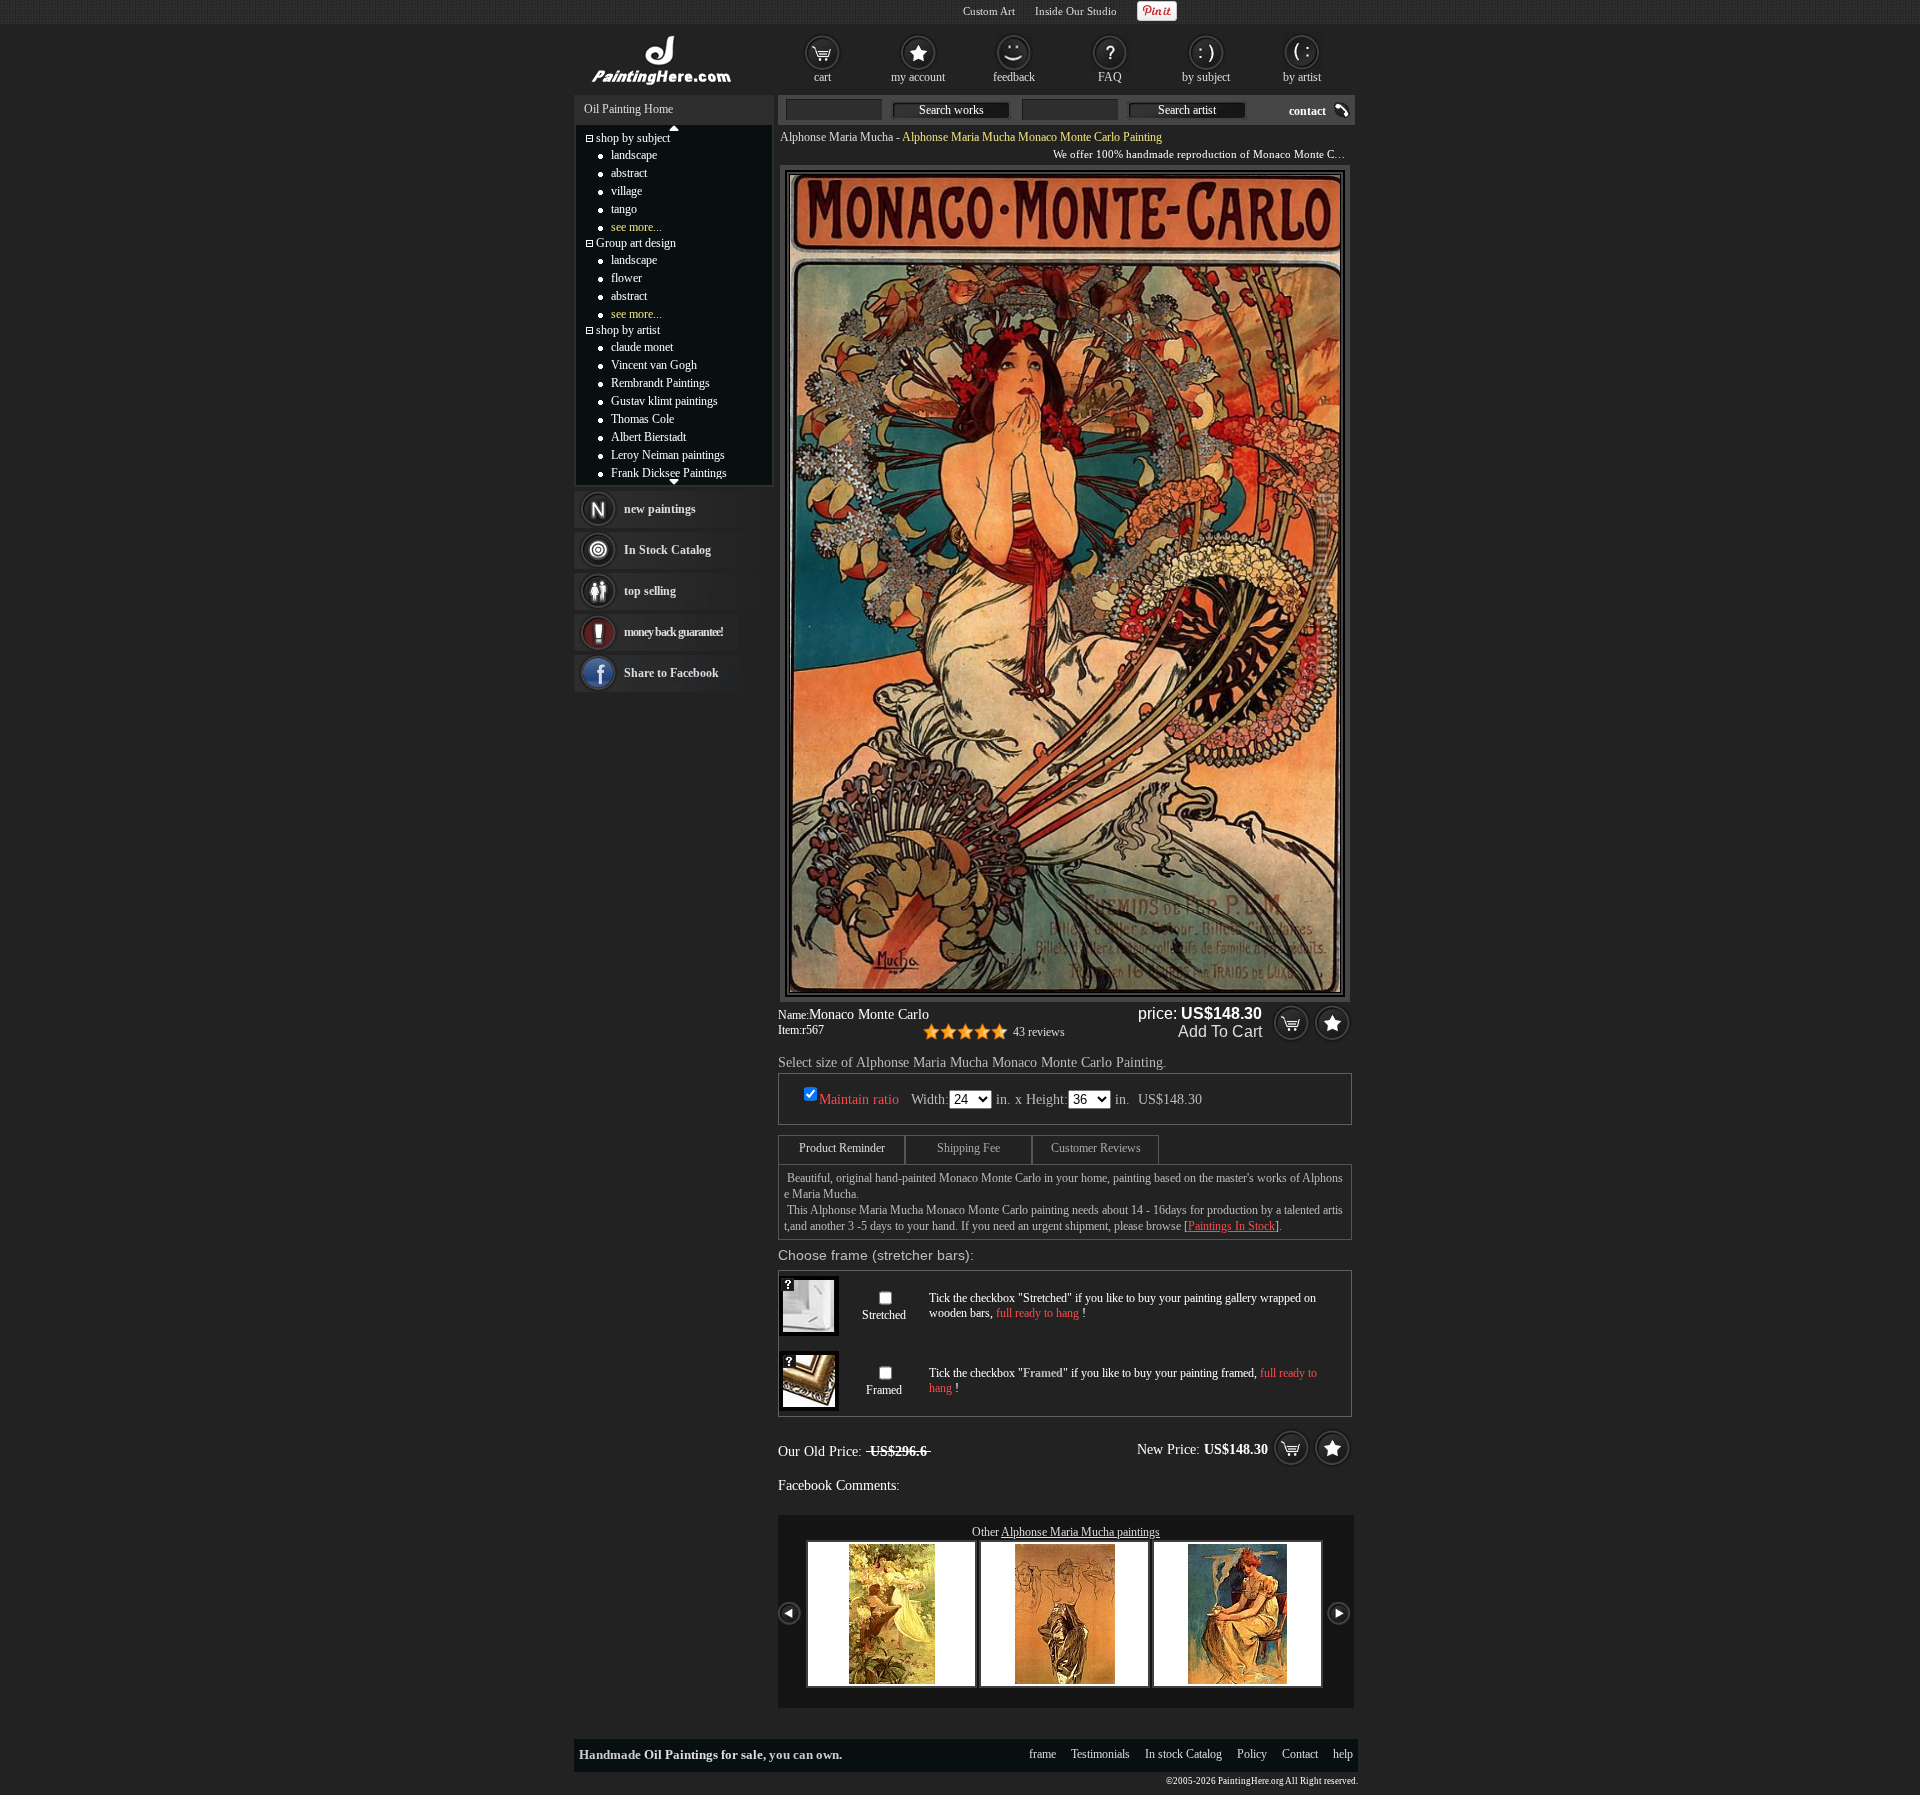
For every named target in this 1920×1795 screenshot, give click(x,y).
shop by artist (628, 330)
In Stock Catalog (667, 550)
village (626, 191)
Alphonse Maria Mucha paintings (1080, 1532)
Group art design (636, 243)
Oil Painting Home (628, 109)
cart (822, 77)
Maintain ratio (859, 1099)
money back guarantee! (673, 632)
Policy (1252, 1754)
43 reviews (1039, 1032)
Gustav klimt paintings (664, 401)
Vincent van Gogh (654, 365)
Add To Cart (1220, 1031)
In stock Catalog (1183, 1754)
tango (624, 209)
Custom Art (989, 11)
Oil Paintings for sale (703, 1754)
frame (1042, 1754)
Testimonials (1100, 1754)
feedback (1014, 77)
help (1343, 1754)
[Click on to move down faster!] (674, 481)
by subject (1206, 77)
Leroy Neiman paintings (668, 455)
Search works (951, 110)
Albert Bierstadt (648, 437)
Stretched (884, 1315)
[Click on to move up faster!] (674, 127)
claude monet (642, 347)
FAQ (1110, 77)
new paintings (660, 509)
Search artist (1187, 110)
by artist (1302, 77)
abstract (629, 173)
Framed (884, 1390)
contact (1307, 111)
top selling (650, 591)
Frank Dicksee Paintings (669, 473)
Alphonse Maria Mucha (836, 137)
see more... (636, 227)
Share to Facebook (671, 673)
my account (918, 77)
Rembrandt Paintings (660, 383)
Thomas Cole (642, 419)
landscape (634, 155)
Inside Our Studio (1076, 11)
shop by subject (633, 138)
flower (626, 278)
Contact (1300, 1754)
